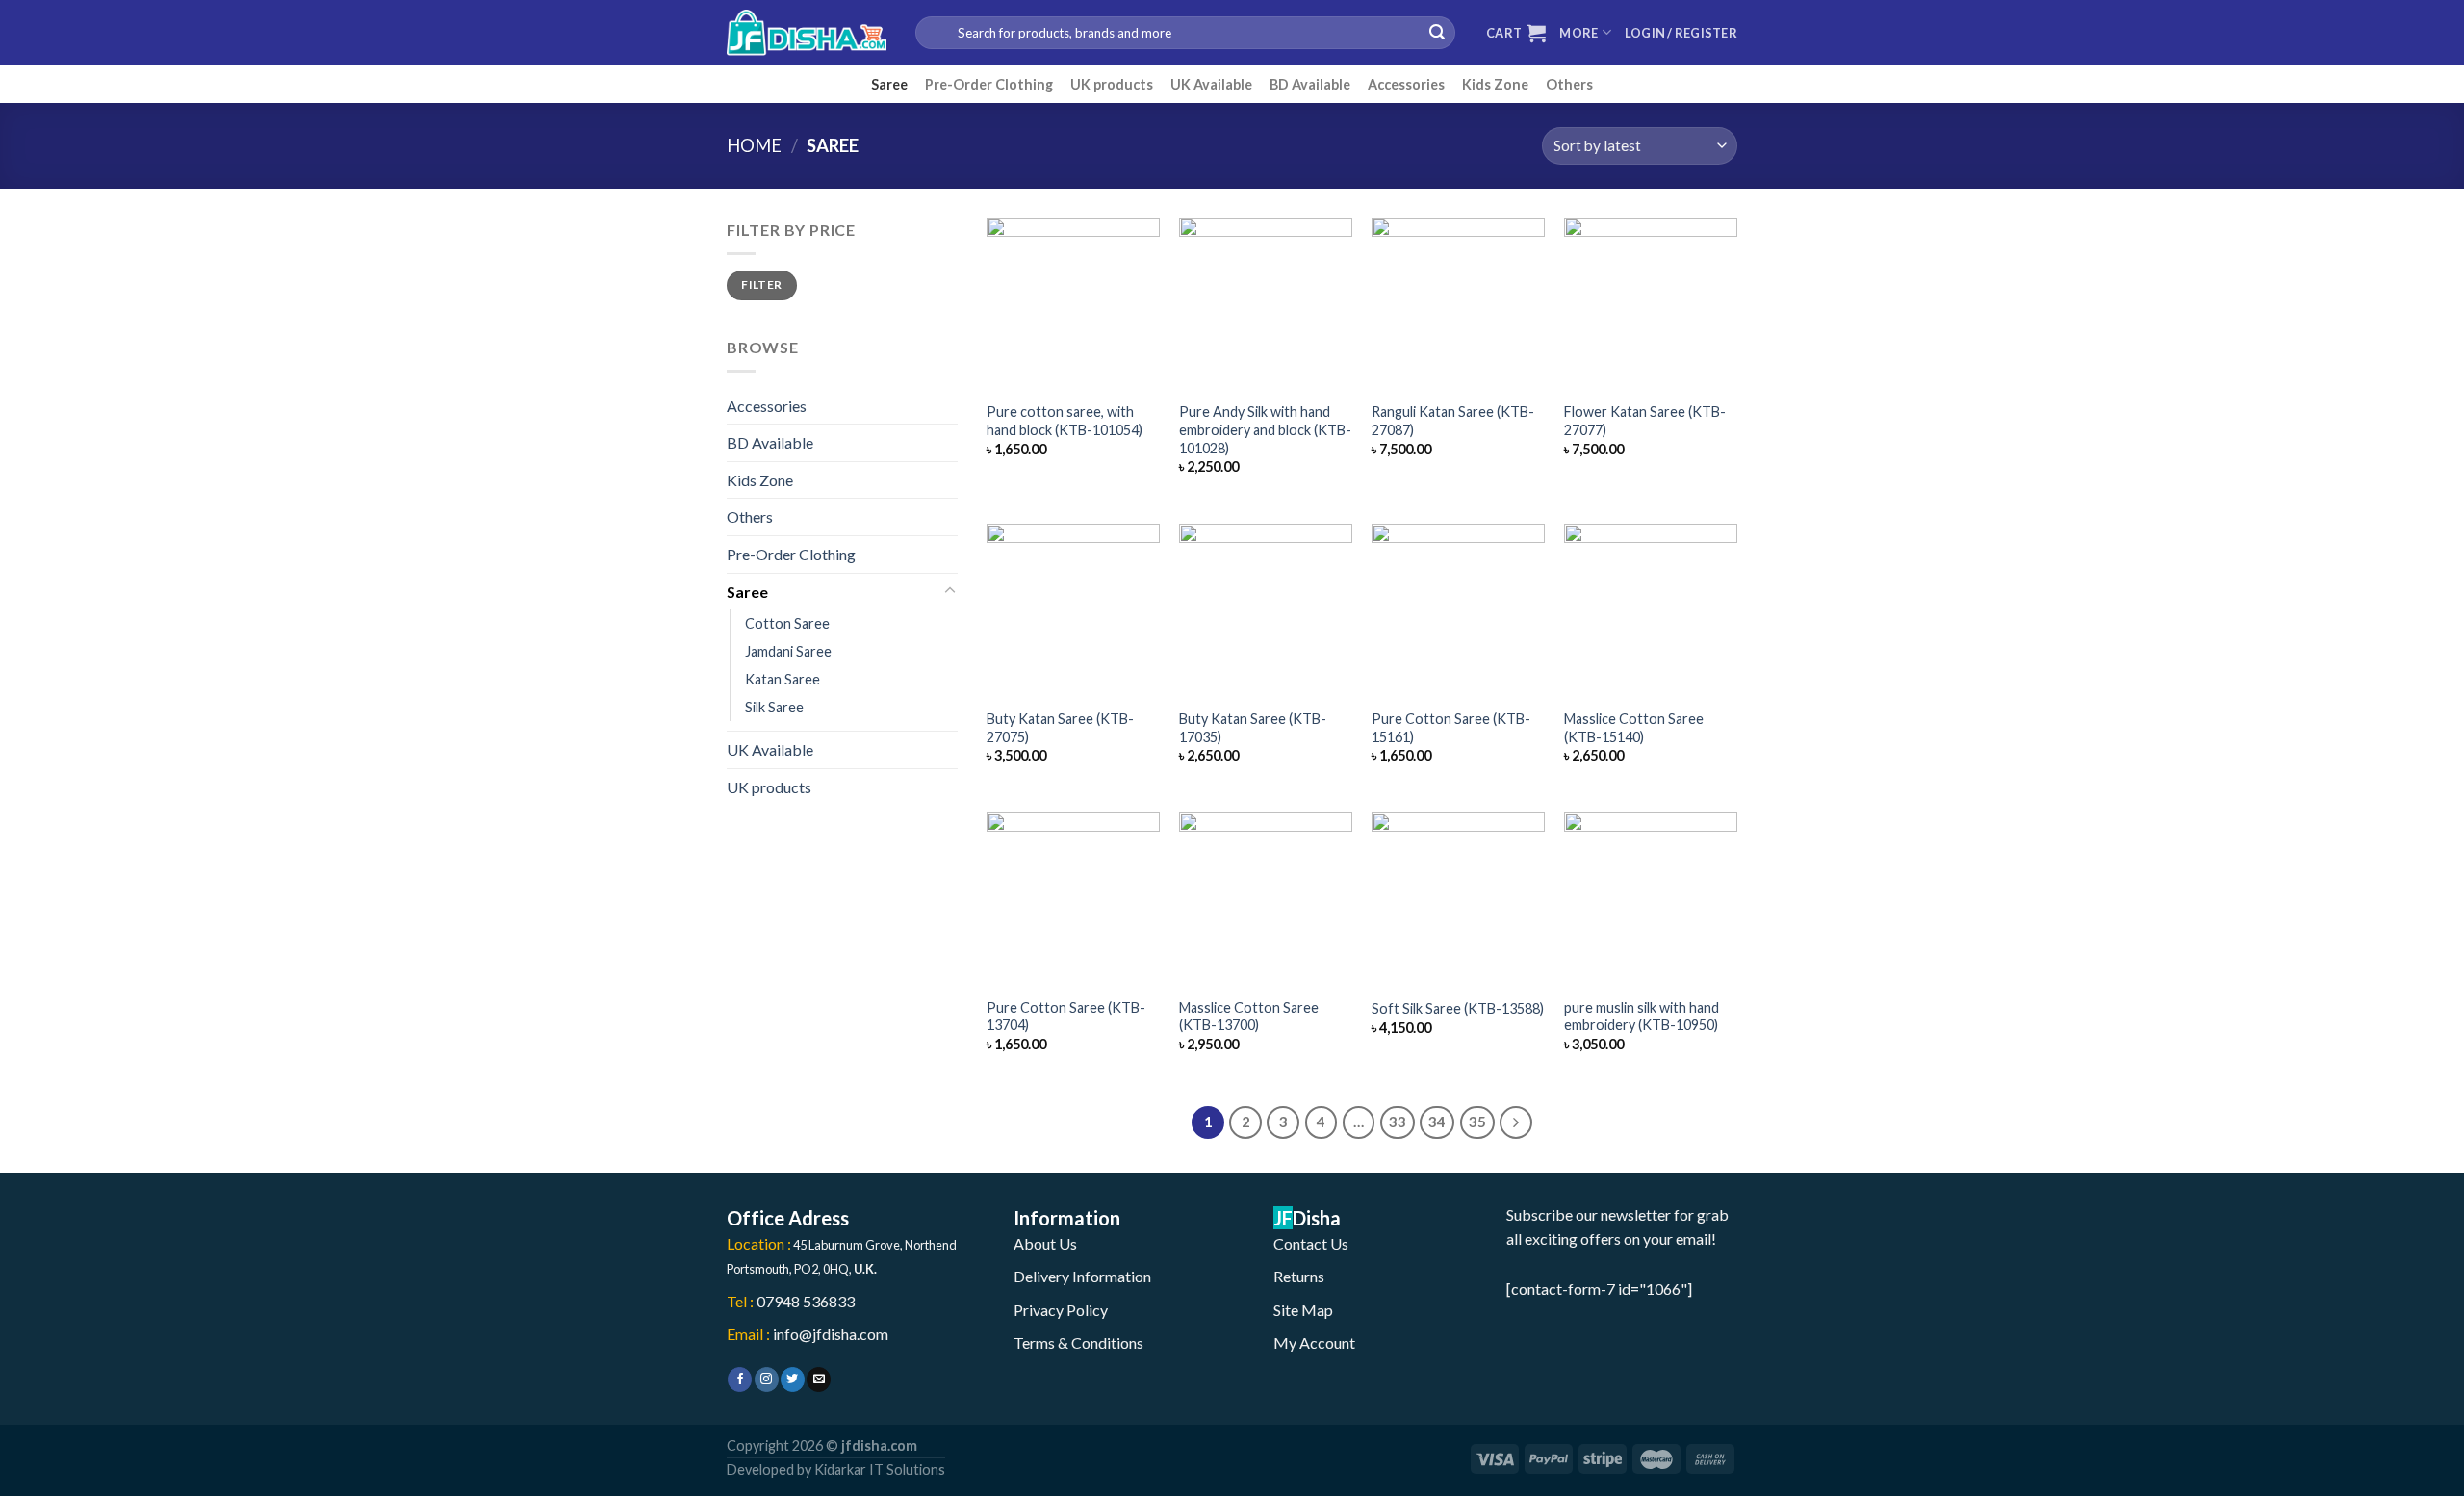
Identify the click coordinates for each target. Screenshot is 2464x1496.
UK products (1112, 84)
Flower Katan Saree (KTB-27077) (1645, 421)
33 (1398, 1122)
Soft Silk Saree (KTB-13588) (1458, 1008)
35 (1477, 1122)
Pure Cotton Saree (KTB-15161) (1451, 728)
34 (1437, 1122)
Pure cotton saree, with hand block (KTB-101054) (1065, 421)
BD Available (1310, 84)
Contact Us (1311, 1243)
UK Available (1211, 84)
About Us (1045, 1243)
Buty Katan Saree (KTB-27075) (1060, 728)
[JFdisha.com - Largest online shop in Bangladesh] (807, 33)
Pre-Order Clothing (989, 84)
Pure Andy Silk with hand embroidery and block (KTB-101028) (1265, 429)
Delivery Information (1082, 1276)
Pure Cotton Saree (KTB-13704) (1066, 1017)
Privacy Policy (1061, 1310)
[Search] (1437, 33)
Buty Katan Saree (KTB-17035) (1253, 728)
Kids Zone (1495, 84)
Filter (761, 284)
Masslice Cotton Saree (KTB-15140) (1634, 728)
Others (1569, 84)
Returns (1299, 1276)
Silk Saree (774, 707)
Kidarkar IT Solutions (880, 1470)
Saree (889, 84)
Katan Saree (783, 679)
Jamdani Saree (788, 651)
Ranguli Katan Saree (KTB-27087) (1453, 421)
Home (754, 145)
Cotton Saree (787, 623)
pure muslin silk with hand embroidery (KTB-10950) (1642, 1017)
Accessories (1406, 84)
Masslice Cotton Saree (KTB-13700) (1249, 1017)
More (1578, 33)
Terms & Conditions (1078, 1342)
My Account (1314, 1342)
